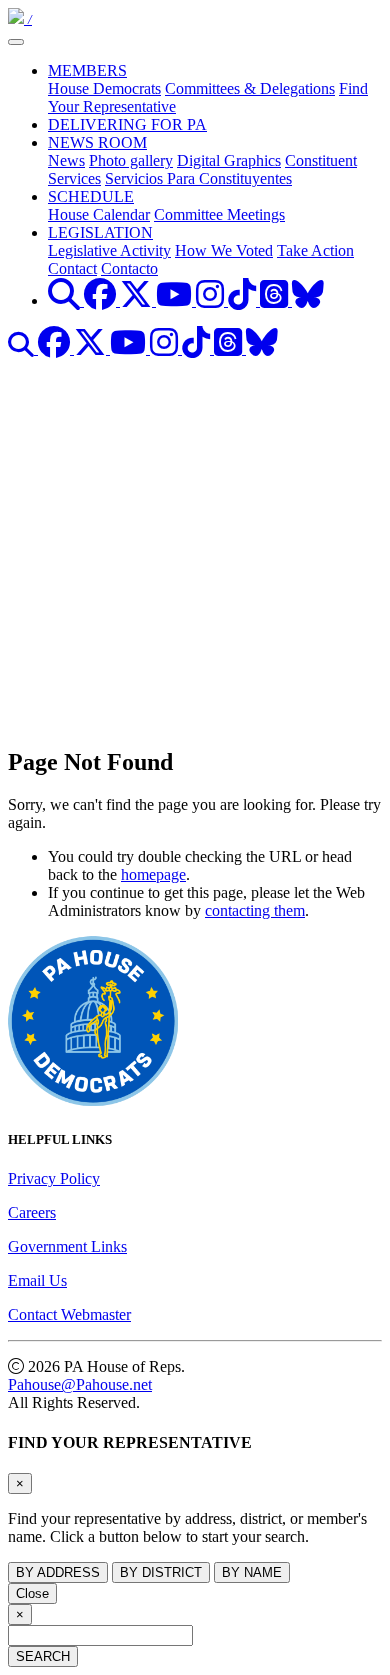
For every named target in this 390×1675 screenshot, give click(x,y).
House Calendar (99, 214)
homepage (153, 874)
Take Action (315, 250)
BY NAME (252, 1572)
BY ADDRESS (58, 1572)
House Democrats (104, 88)
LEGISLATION (100, 232)
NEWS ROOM (97, 142)
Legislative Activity (109, 250)
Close (32, 1593)
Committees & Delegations (250, 88)
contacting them (255, 910)
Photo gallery (131, 160)
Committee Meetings (219, 214)
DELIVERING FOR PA (127, 124)
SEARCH (43, 1656)
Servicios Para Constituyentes (198, 178)
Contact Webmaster (69, 1314)
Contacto (129, 268)
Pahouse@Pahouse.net (80, 1384)
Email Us (37, 1280)
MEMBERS (87, 70)
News (66, 160)
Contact (72, 268)
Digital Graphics (229, 160)
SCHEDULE (91, 196)
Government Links (67, 1246)
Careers (32, 1212)
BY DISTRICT (161, 1572)
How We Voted (224, 250)
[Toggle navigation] (16, 42)
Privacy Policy (54, 1178)
